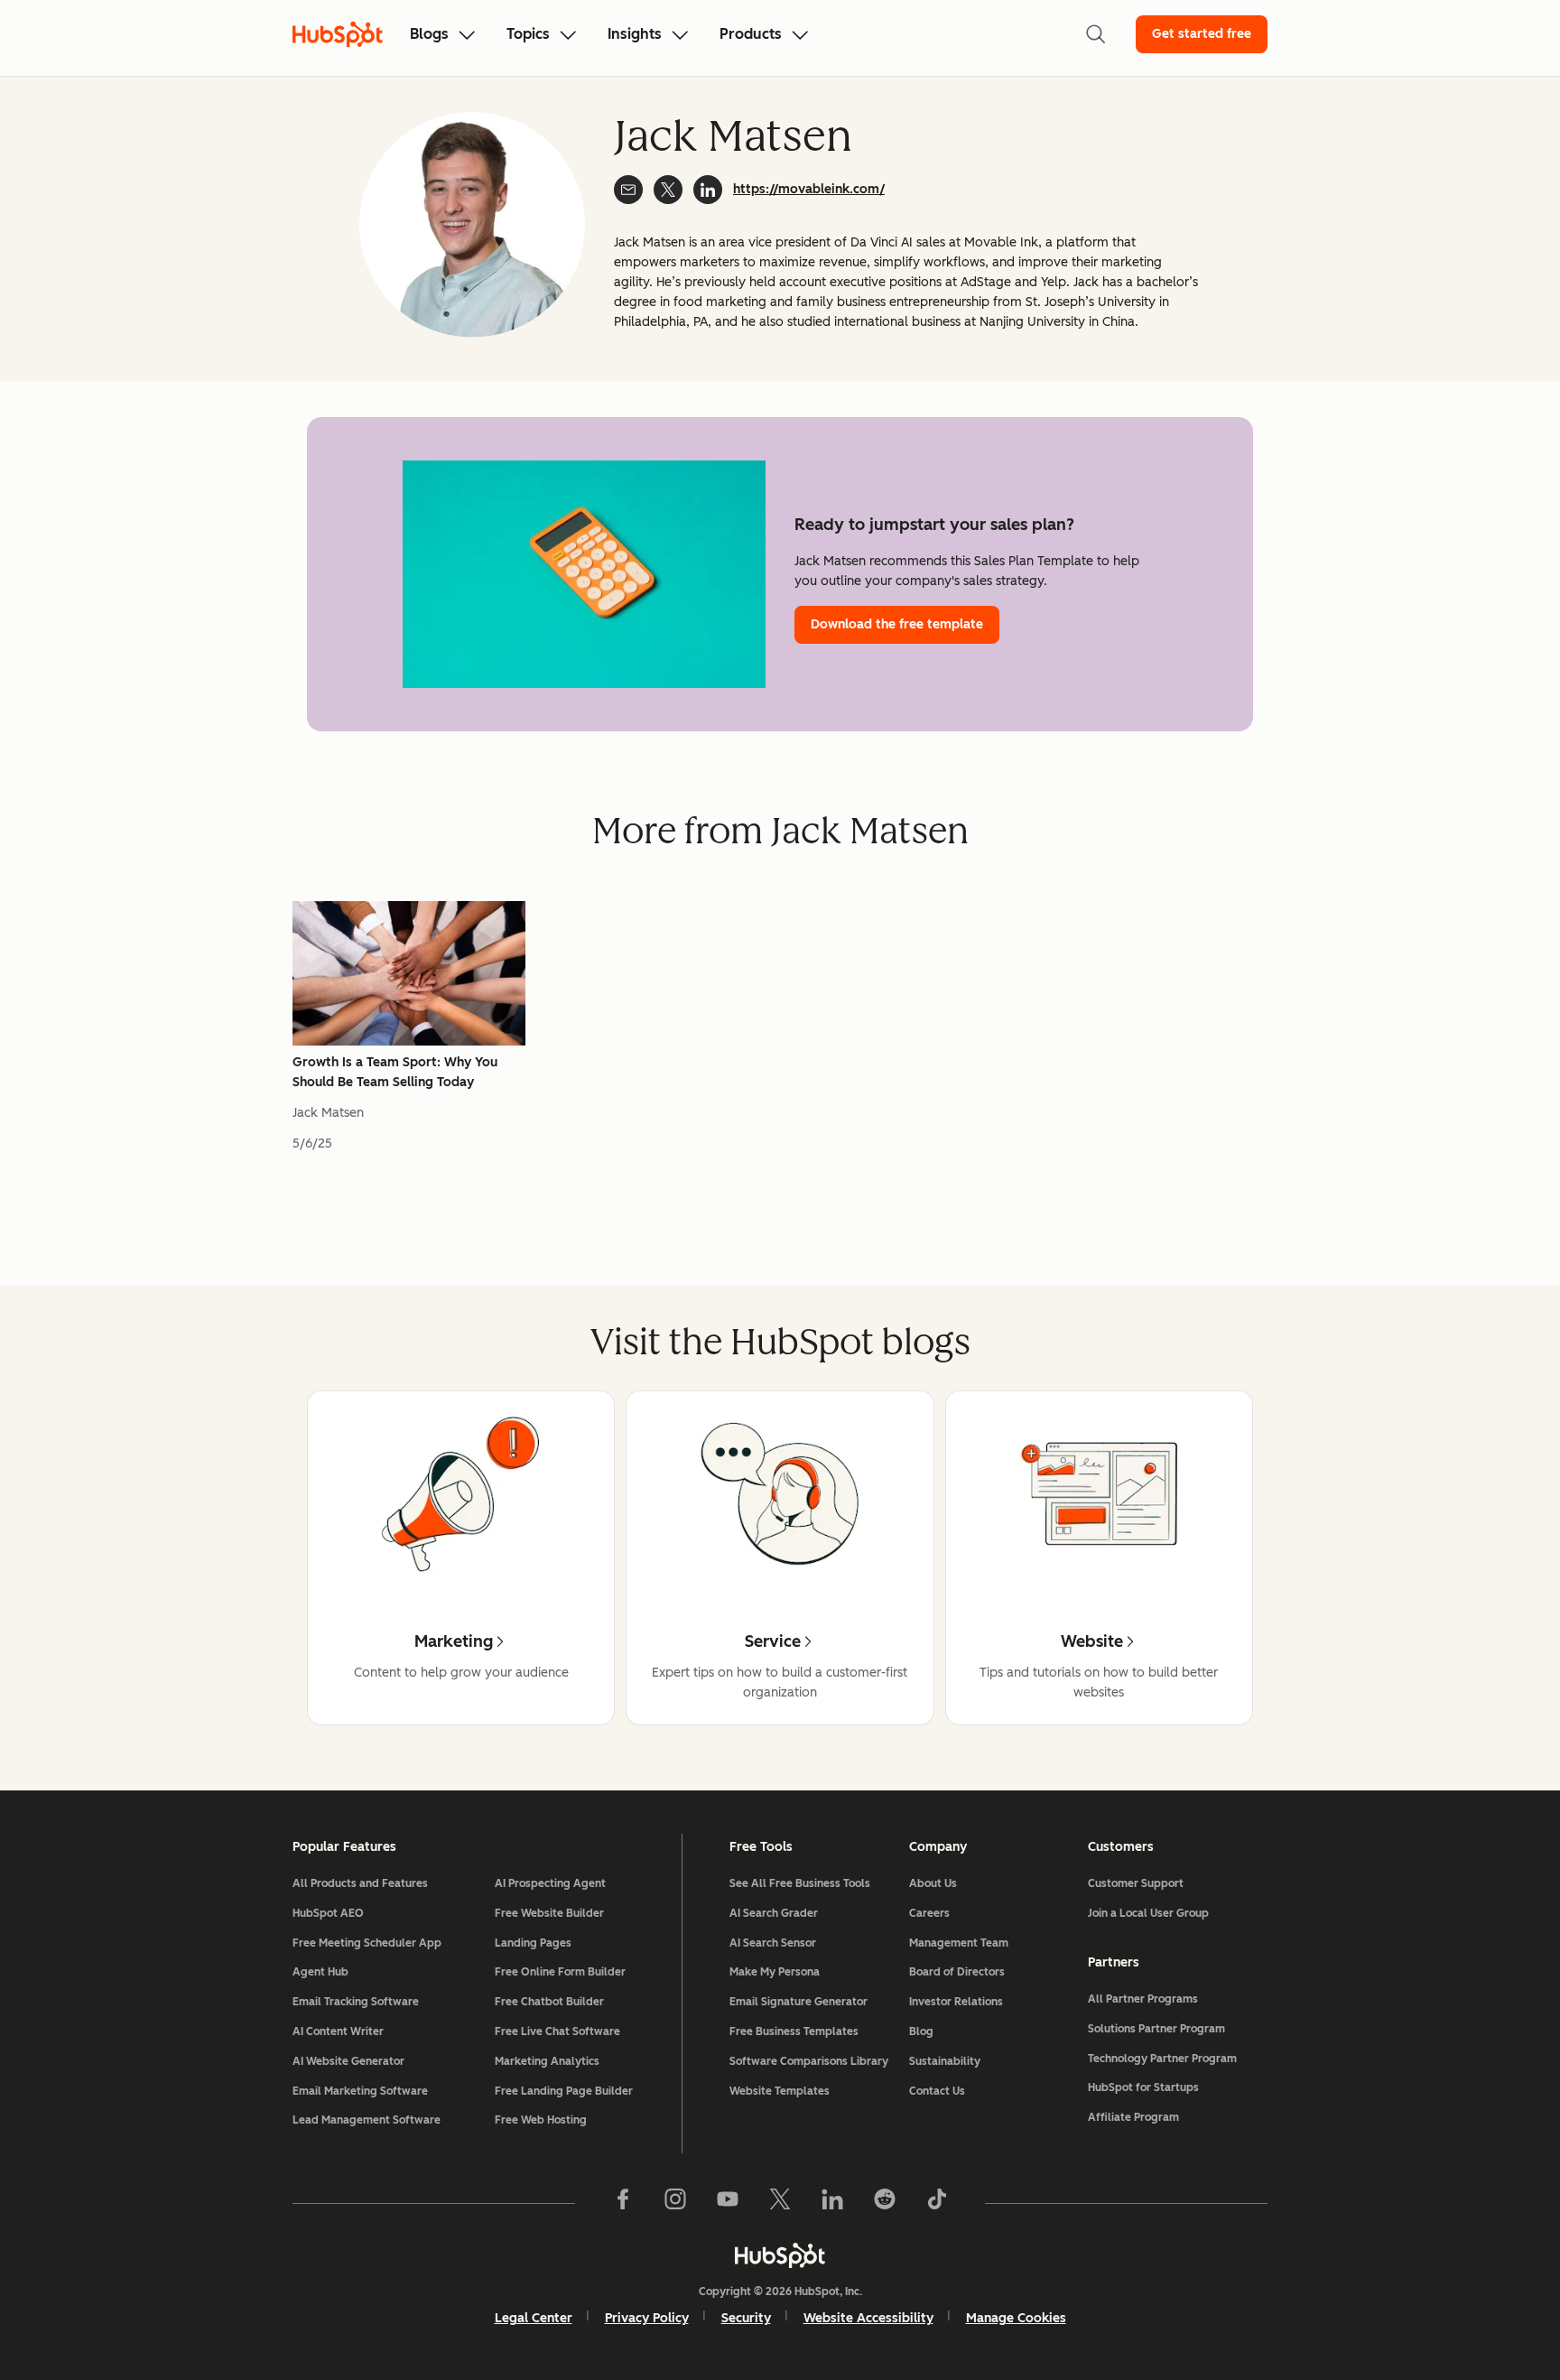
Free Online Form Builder (560, 1972)
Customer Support (1136, 1883)
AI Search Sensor (773, 1943)
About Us (933, 1883)
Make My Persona (775, 1972)
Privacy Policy (647, 2318)
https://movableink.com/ (809, 189)
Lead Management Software (367, 2120)
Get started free (1202, 34)
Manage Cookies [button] (1016, 2318)
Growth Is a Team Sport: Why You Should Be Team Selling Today (395, 1072)
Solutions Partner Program (1156, 2029)
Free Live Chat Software (557, 2031)
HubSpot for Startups (1143, 2087)
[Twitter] (780, 2203)
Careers (929, 1913)
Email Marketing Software (360, 2091)
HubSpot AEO (328, 1913)
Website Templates (780, 2091)
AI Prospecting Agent (550, 1883)
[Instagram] (675, 2203)
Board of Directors (957, 1972)
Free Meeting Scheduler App (367, 1943)
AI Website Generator (348, 2061)
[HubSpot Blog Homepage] (338, 34)
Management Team (959, 1943)
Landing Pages (533, 1943)
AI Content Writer (338, 2031)
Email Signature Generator (799, 2002)
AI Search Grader (774, 1913)
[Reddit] (885, 2203)
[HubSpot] (780, 2255)
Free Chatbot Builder (549, 2002)
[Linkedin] (832, 2203)
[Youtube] (728, 2203)
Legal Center (534, 2318)
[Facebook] (623, 2203)
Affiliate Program (1133, 2117)
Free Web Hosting (541, 2120)
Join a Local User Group (1148, 1913)
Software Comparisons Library (809, 2061)
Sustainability (945, 2061)
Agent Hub (320, 1972)
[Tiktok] (937, 2203)
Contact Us (937, 2091)
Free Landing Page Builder (564, 2091)
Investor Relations (956, 2002)
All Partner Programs (1143, 1999)
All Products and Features (360, 1883)
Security (746, 2318)
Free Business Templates (794, 2031)
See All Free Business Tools (800, 1883)
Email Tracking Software (356, 2002)
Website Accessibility (868, 2318)
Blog (921, 2031)
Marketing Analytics (547, 2061)
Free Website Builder (549, 1913)
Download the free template (897, 624)
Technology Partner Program (1162, 2059)
